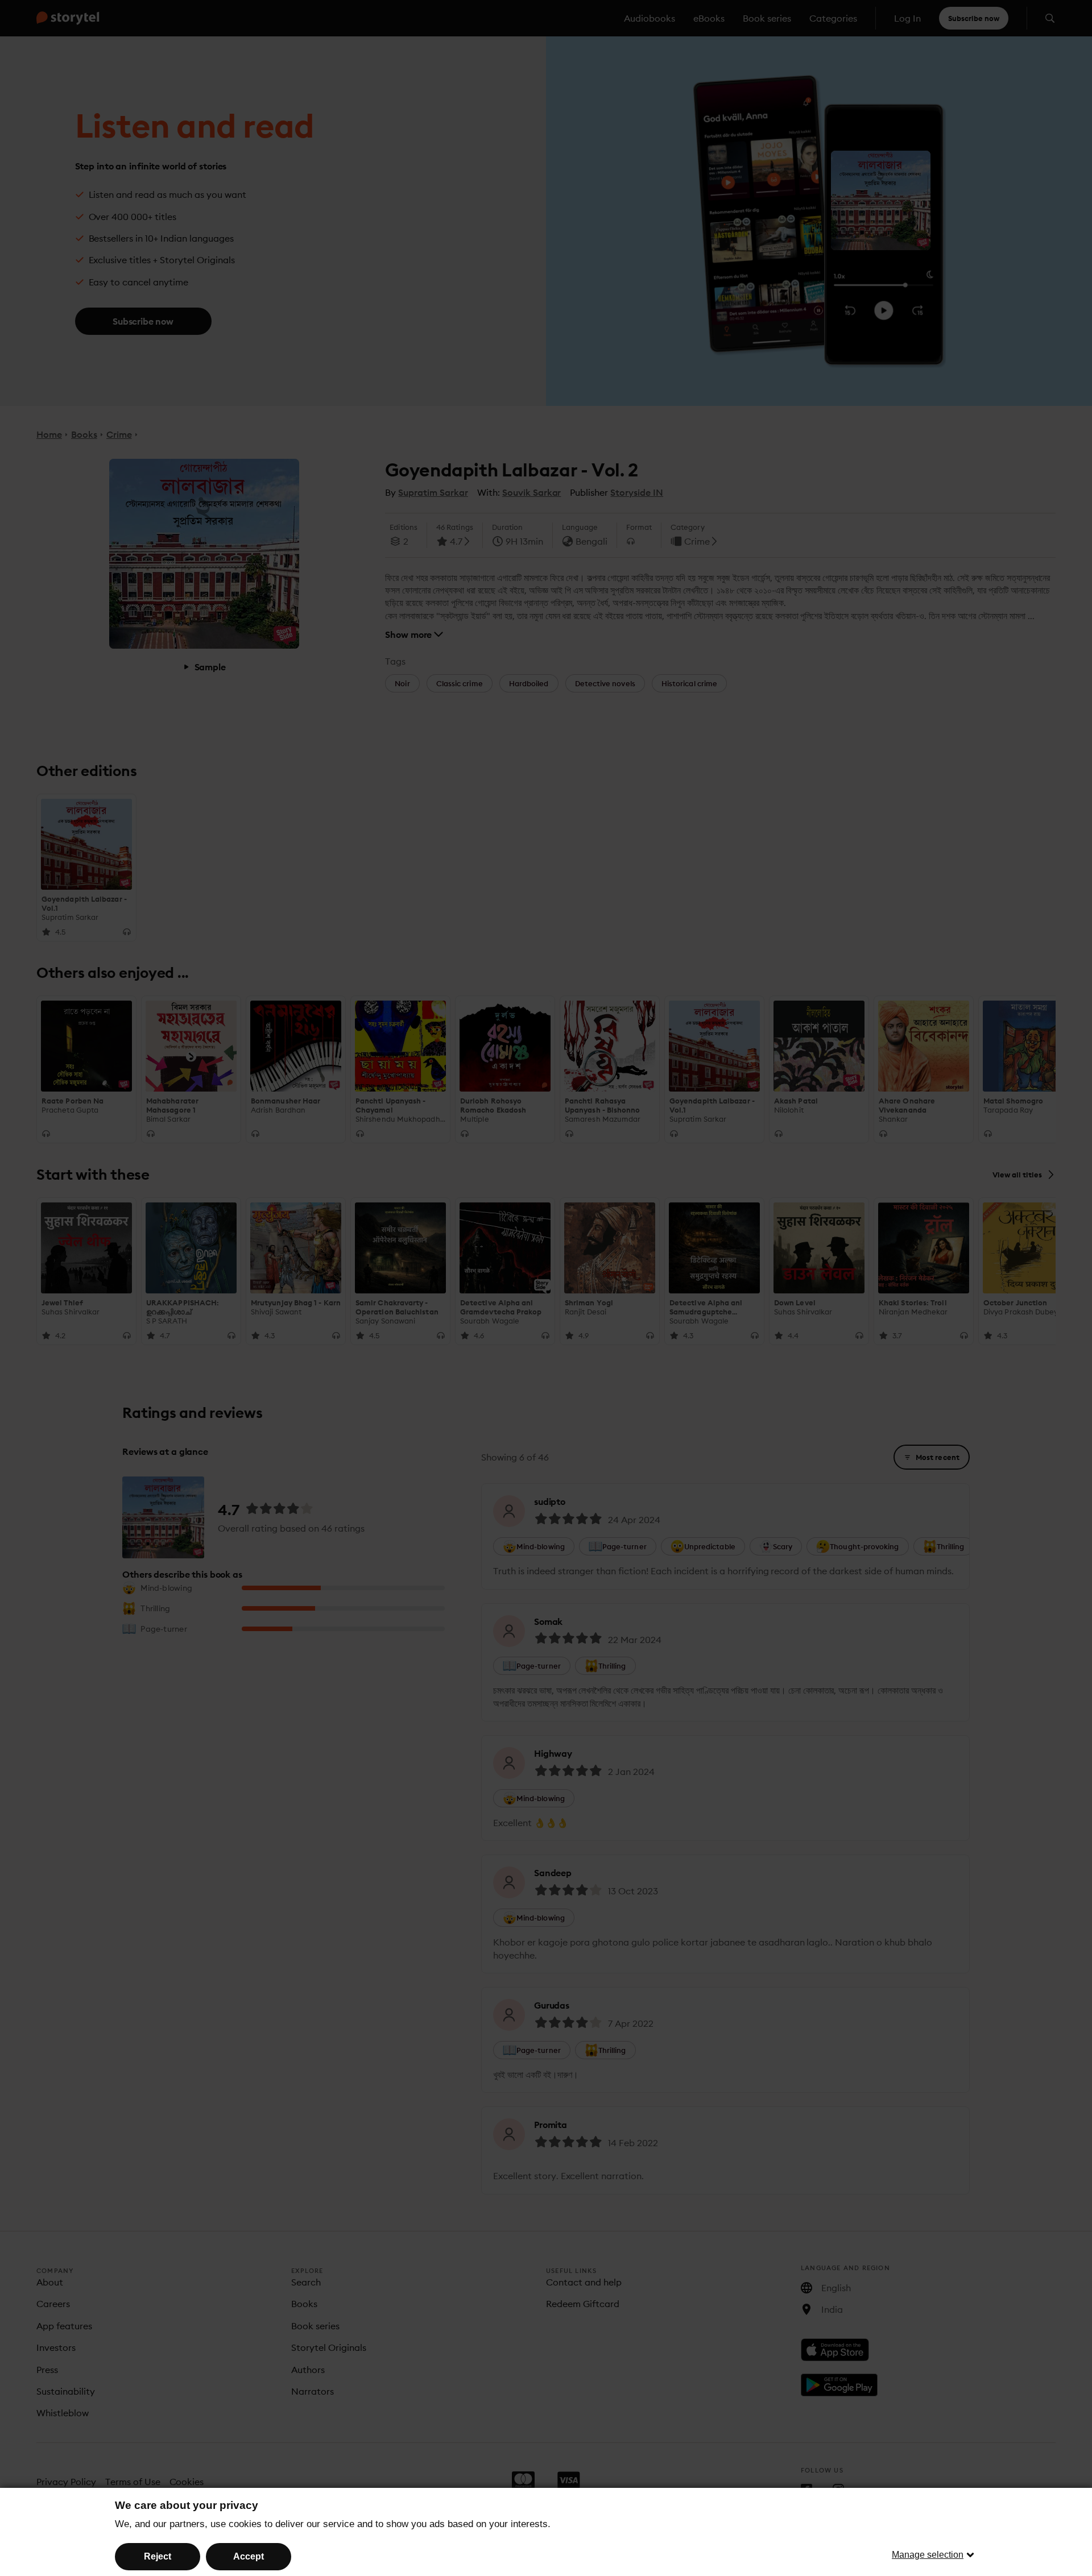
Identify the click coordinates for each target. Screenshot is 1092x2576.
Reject (158, 2556)
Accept (249, 2556)
